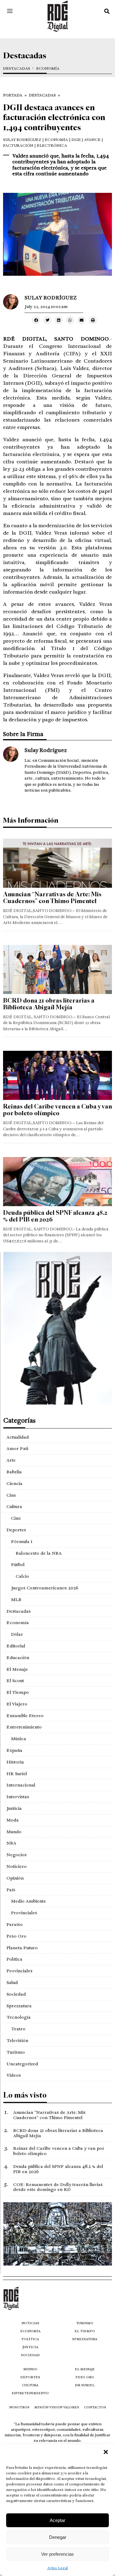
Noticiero (17, 1866)
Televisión (17, 2040)
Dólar (17, 1634)
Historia (15, 1762)
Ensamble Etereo (25, 1716)
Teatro (18, 2029)
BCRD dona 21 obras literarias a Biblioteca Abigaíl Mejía (49, 1004)
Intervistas (18, 1797)
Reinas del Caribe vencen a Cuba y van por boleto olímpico (57, 1110)
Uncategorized (22, 2064)
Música (19, 1739)
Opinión (15, 1878)
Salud (12, 1982)
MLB (16, 1600)
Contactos (95, 2407)
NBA (11, 1843)
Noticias (30, 2323)
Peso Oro (16, 1936)
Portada (13, 95)
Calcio (22, 1576)
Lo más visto (25, 2095)
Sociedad (16, 1994)
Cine (11, 1495)
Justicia (14, 1808)
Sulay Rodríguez (22, 140)
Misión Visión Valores (57, 2407)
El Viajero (17, 1704)
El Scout (15, 1681)
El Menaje (17, 1669)
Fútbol (18, 1565)
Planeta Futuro (22, 1948)
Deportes (16, 1530)
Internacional (21, 1785)
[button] (106, 2452)
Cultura (14, 1506)
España (14, 1750)
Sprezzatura (19, 2006)
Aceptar (57, 2520)
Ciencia (14, 1483)
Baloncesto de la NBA (39, 1553)
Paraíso (15, 1924)
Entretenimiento (24, 1727)
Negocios (17, 1855)
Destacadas (17, 69)
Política (14, 1959)
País (11, 1890)
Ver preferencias (57, 2554)
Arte (11, 1460)
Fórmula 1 (22, 1541)
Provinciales (24, 1913)
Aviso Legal (57, 2568)
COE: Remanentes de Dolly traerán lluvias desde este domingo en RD (58, 2187)
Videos (14, 2075)
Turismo (16, 2052)
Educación (18, 1658)
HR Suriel (17, 1774)
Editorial (16, 1646)
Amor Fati (17, 1448)
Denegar (58, 2537)
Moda (13, 1820)
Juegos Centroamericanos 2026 (45, 1588)
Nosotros (19, 2407)
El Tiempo (18, 1692)
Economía (48, 69)
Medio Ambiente (29, 1901)
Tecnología (19, 2017)
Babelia (14, 1472)
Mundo (14, 1832)
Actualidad (18, 1437)
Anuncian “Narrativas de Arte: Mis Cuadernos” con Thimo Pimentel (52, 898)
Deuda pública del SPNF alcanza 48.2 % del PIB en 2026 (55, 1216)
